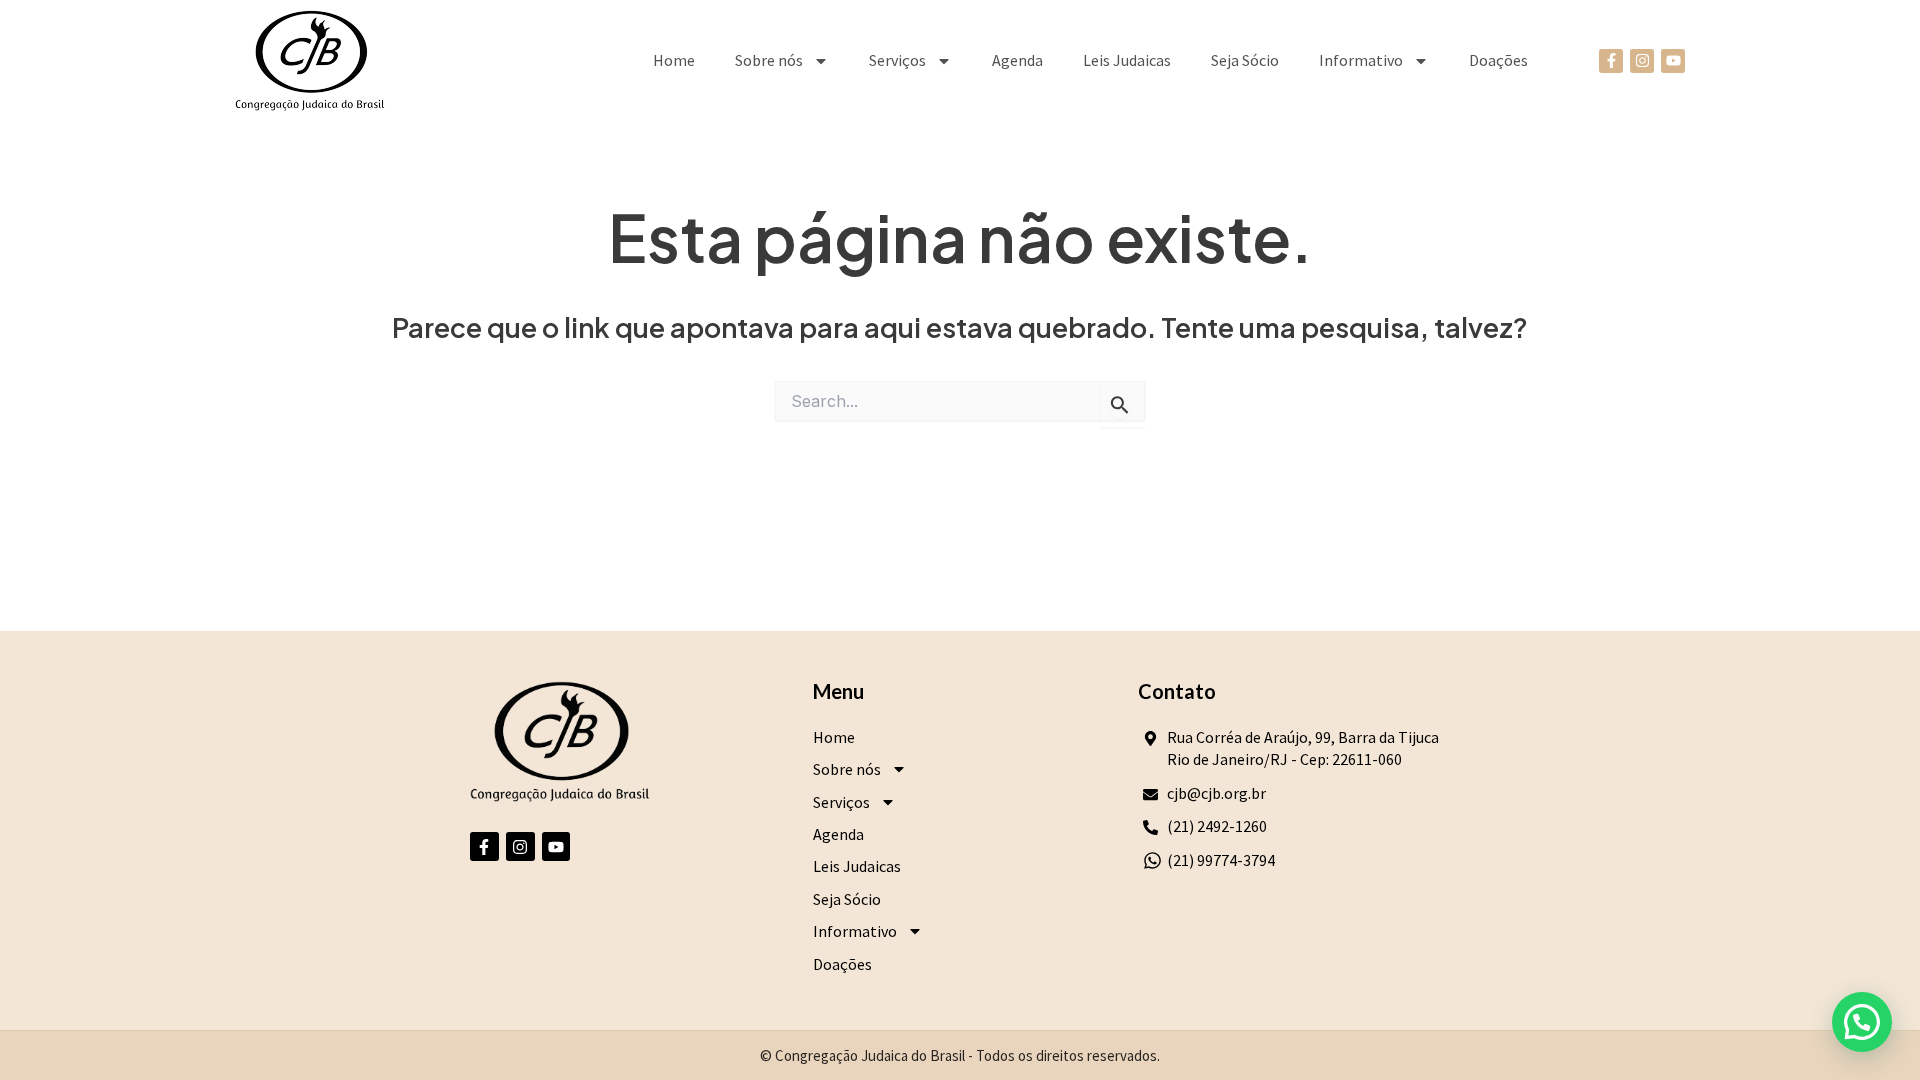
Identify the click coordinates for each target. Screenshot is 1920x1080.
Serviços (897, 60)
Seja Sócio (1245, 60)
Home (674, 60)
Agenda (1017, 60)
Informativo (1361, 60)
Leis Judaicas (1127, 60)
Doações (1498, 60)
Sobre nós (769, 60)
